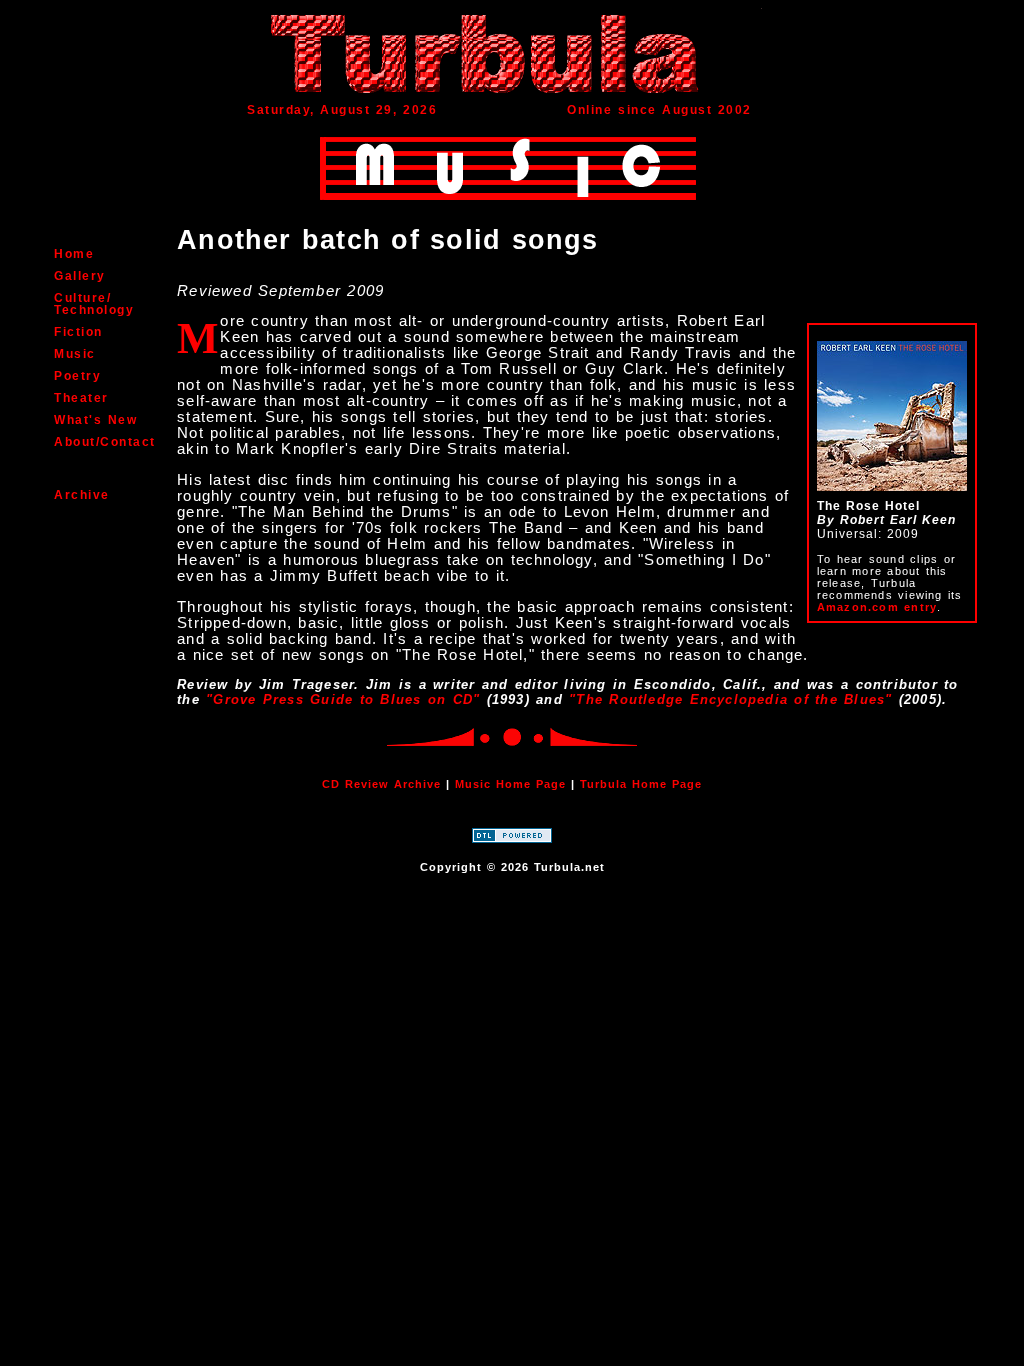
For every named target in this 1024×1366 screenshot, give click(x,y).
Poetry (77, 376)
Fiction (78, 332)
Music (75, 354)
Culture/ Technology (94, 304)
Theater (81, 398)
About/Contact (105, 442)
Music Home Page (510, 784)
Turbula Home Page (641, 784)
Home (74, 254)
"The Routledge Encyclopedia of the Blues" (730, 699)
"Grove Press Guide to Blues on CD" (343, 699)
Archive (82, 495)
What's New (95, 420)
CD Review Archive (381, 784)
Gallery (80, 276)
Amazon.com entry (877, 607)
